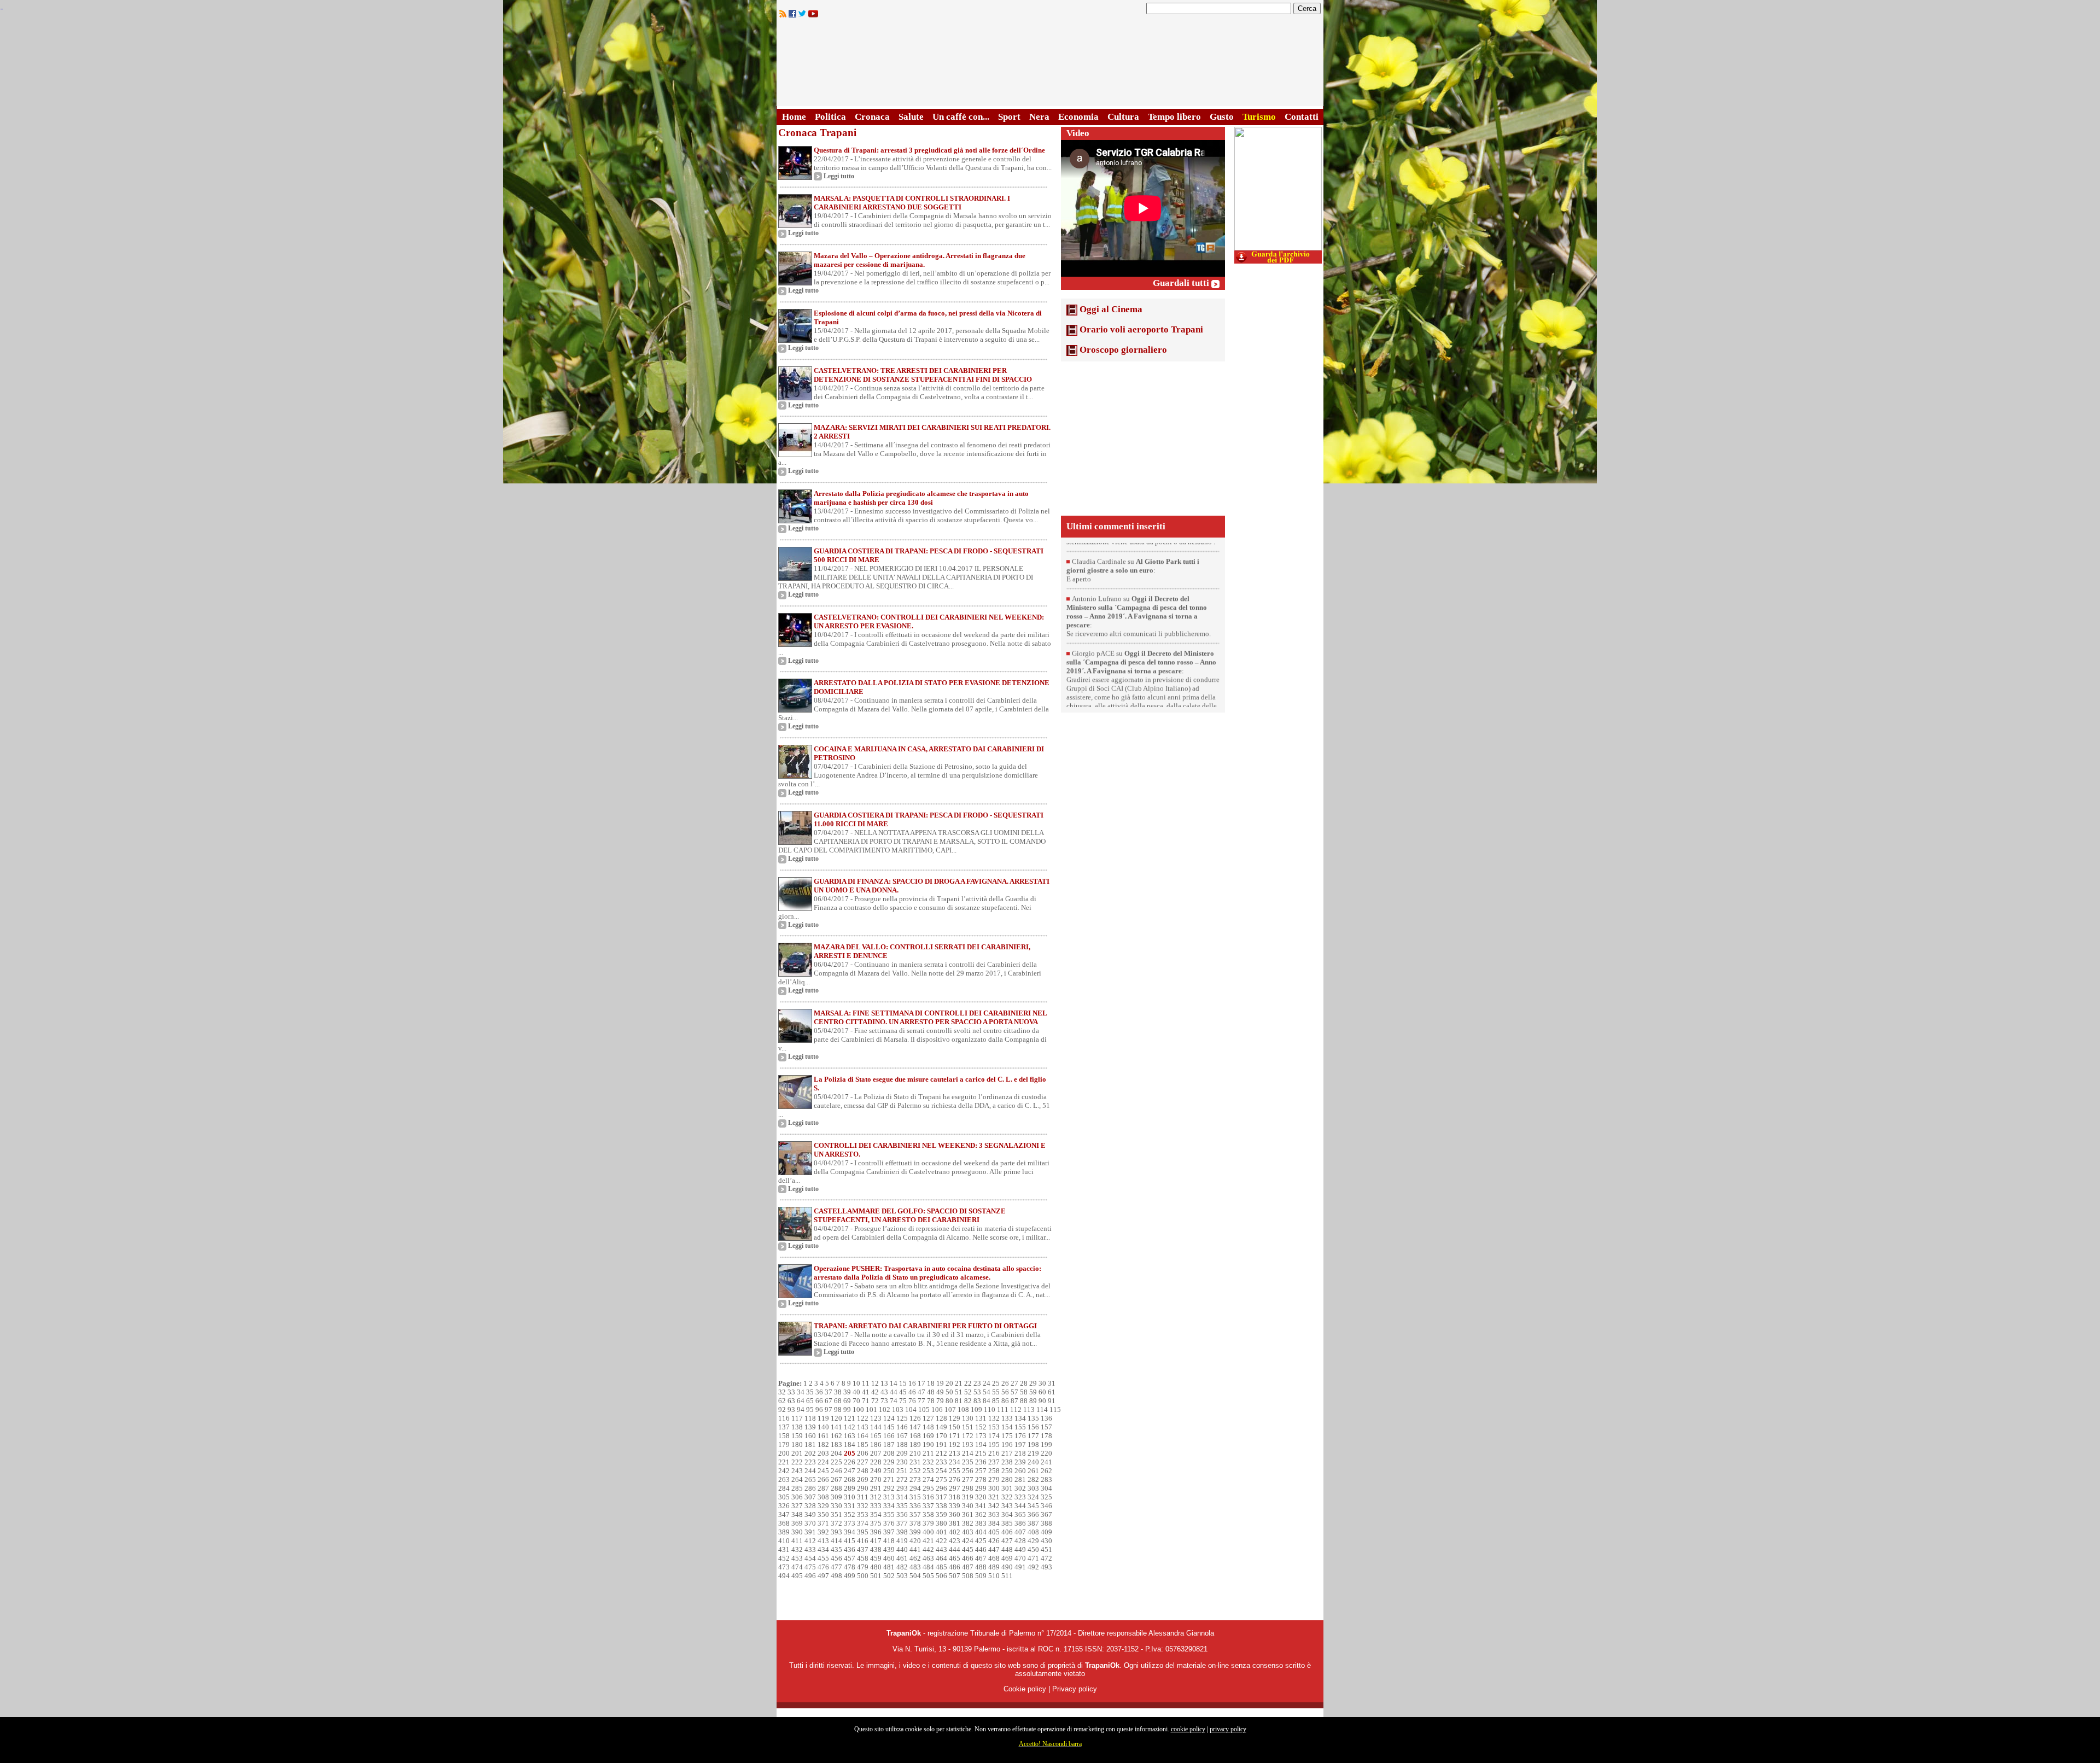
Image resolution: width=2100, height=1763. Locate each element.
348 (797, 1514)
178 (1046, 1436)
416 (863, 1541)
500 (863, 1576)
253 (928, 1471)
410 (784, 1541)
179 (784, 1444)
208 (889, 1453)
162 (836, 1436)
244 (810, 1471)
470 (1020, 1558)
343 (1007, 1506)
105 (924, 1409)
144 (876, 1427)
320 (981, 1497)
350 (823, 1514)
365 (1020, 1514)
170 (941, 1436)
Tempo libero (1174, 117)
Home (794, 117)
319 (968, 1497)
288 (836, 1488)
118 (810, 1418)
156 (1033, 1427)
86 (1005, 1401)
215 (981, 1453)
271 (889, 1479)
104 (911, 1409)
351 (836, 1514)
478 (850, 1567)
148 (928, 1427)
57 (1014, 1392)
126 (915, 1418)
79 (940, 1401)
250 (889, 1471)
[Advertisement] (1143, 439)
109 (976, 1409)
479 (863, 1567)
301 (1007, 1488)
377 (902, 1523)
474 (797, 1567)
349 (810, 1514)
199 (1046, 1444)
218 (1020, 1453)
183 (836, 1444)
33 (791, 1392)
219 (1033, 1453)
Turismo (1259, 117)
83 (977, 1401)
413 (823, 1541)
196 (1007, 1444)
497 (823, 1576)
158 (784, 1436)
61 (1052, 1392)
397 (889, 1532)
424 (968, 1541)
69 (847, 1401)
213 (955, 1453)
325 (1046, 1497)
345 (1033, 1506)
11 (866, 1383)
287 (823, 1488)
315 (915, 1497)
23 (977, 1383)
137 (784, 1427)
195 (994, 1444)
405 (994, 1532)
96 (819, 1409)
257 (981, 1471)
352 (850, 1514)
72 (875, 1401)
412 (810, 1541)
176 (1020, 1436)
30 (1042, 1383)
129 (955, 1418)
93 (791, 1409)
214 (968, 1453)
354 (876, 1514)
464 (941, 1558)
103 (898, 1409)
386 (1020, 1523)
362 (981, 1514)
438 (876, 1549)
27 (1014, 1383)
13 (884, 1383)
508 (968, 1576)
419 (902, 1541)
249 (876, 1471)
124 (889, 1418)
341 (981, 1506)
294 (915, 1488)
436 (850, 1549)
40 (856, 1392)
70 (856, 1401)
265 (810, 1479)
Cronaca (872, 117)
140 (823, 1427)
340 (968, 1506)
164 (863, 1436)
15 (903, 1383)
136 (1046, 1418)
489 (994, 1567)
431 (784, 1549)
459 (876, 1558)
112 (1016, 1409)
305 (784, 1497)
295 (928, 1488)
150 (955, 1427)
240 (1033, 1462)
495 (797, 1576)
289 (850, 1488)
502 (889, 1576)
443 (941, 1549)
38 (838, 1392)
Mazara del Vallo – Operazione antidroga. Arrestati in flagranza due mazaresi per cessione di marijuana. (920, 260)
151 (968, 1427)
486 (955, 1567)
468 (994, 1558)
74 (894, 1401)
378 (915, 1523)
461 (902, 1558)
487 (968, 1567)
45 (903, 1392)
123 (876, 1418)
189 (915, 1444)
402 (955, 1532)
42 (875, 1392)
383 (981, 1523)
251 (902, 1471)
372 (836, 1523)
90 (1042, 1401)
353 (863, 1514)
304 (1046, 1488)
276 (955, 1479)
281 (1020, 1479)
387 (1033, 1523)
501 (876, 1576)
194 (981, 1444)
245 (823, 1471)
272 (902, 1479)
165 (876, 1436)
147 (915, 1427)
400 (928, 1532)
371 (823, 1523)
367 (1046, 1514)
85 (996, 1401)
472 (1046, 1558)
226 (850, 1462)
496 (810, 1576)
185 (863, 1444)
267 (836, 1479)
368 (784, 1523)
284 (784, 1488)
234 (955, 1462)
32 (782, 1392)
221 (784, 1462)
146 (902, 1427)
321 (994, 1497)
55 (996, 1392)
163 (850, 1436)
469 (1007, 1558)
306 (797, 1497)
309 (836, 1497)
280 (1007, 1479)
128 (941, 1418)
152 (981, 1427)
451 (1046, 1549)
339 (955, 1506)
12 (875, 1383)
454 (810, 1558)
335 (902, 1506)
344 (1020, 1506)
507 (955, 1576)
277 (968, 1479)
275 (941, 1479)
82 (968, 1401)
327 (797, 1506)
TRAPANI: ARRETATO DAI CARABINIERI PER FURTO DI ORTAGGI (925, 1326)
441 (915, 1549)
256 (968, 1471)
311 (863, 1497)
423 (955, 1541)
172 (968, 1436)
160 (810, 1436)
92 (782, 1409)
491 (1020, 1567)
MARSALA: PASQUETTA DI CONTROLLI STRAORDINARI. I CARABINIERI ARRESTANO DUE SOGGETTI (912, 203)
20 (949, 1383)
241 (1046, 1462)
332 (863, 1506)
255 (955, 1471)
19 (940, 1383)
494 (784, 1576)
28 (1024, 1383)
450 (1033, 1549)
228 (876, 1462)
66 (819, 1401)
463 (928, 1558)
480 (876, 1567)
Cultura (1123, 117)
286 (810, 1488)
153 (994, 1427)
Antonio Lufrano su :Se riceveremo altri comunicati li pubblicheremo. (1139, 667)
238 (1007, 1462)
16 (912, 1383)
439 (889, 1549)
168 (915, 1436)
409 (1046, 1532)
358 (928, 1514)
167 (902, 1436)
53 (977, 1392)
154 (1007, 1427)
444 (955, 1549)
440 (902, 1549)
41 (866, 1392)
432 (797, 1549)
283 (1046, 1479)
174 (994, 1436)
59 (1033, 1392)
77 (921, 1401)
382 (968, 1523)
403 (968, 1532)
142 (850, 1427)
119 (823, 1418)
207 (876, 1453)
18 (931, 1383)
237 (994, 1462)
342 (994, 1506)
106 (937, 1409)
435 (836, 1549)
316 (928, 1497)
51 (959, 1392)
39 (847, 1392)
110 (990, 1409)
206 (863, 1453)
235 (968, 1462)
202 (810, 1453)
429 (1033, 1541)
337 (928, 1506)
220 (1046, 1453)
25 (996, 1383)
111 (1003, 1409)
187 (889, 1444)
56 (1005, 1392)
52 (968, 1392)
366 (1033, 1514)
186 (876, 1444)
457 (850, 1558)
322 (1007, 1497)
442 (928, 1549)
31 (1052, 1383)
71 (866, 1401)
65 (810, 1401)
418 (889, 1541)
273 (915, 1479)
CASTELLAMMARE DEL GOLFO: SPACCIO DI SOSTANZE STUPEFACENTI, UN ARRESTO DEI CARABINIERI (910, 1215)
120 (836, 1418)
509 (981, 1576)
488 (981, 1567)
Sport (1009, 117)
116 (784, 1418)
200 (784, 1453)
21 (959, 1383)
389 (784, 1532)
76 (912, 1401)
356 (902, 1514)
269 (863, 1479)
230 (902, 1462)
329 (823, 1506)
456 (836, 1558)
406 (1007, 1532)
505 (928, 1576)
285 (797, 1488)
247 (850, 1471)
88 (1024, 1401)
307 (810, 1497)
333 (876, 1506)
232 (928, 1462)
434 (823, 1549)
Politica (830, 117)
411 (797, 1541)
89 (1033, 1401)
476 (823, 1567)
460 (889, 1558)
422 (941, 1541)
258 (994, 1471)
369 (797, 1523)
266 (823, 1479)
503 (902, 1576)
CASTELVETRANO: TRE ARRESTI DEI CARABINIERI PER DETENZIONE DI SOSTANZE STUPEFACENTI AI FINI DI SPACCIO (923, 375)
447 (994, 1549)
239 (1020, 1462)
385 (1007, 1523)
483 (915, 1567)
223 (810, 1462)
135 (1033, 1418)
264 (797, 1479)
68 (838, 1401)
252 (915, 1471)
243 (797, 1471)
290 (863, 1488)
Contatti (1302, 117)
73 (884, 1401)
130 (968, 1418)
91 (1052, 1401)
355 (889, 1514)
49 (940, 1392)
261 (1033, 1471)
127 (928, 1418)
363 (994, 1514)
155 (1020, 1427)
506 (941, 1576)
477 (836, 1567)
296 (941, 1488)
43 (884, 1392)
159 (797, 1436)
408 (1033, 1532)
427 (1007, 1541)
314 (902, 1497)
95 (810, 1409)
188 (902, 1444)
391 (810, 1532)
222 (797, 1462)
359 (941, 1514)
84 (987, 1401)
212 (941, 1453)
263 (784, 1479)
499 (850, 1576)
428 (1020, 1541)
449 (1020, 1549)
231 (915, 1462)
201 (797, 1453)
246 (836, 1471)
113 (1029, 1409)
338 (941, 1506)
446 (981, 1549)
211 (928, 1453)
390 (797, 1532)
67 (829, 1401)
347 (784, 1514)
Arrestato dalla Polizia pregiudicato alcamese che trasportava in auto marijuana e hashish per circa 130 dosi (921, 498)
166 (889, 1436)
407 (1020, 1532)
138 (797, 1427)
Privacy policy (1075, 1689)
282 (1033, 1479)
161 (823, 1436)
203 (823, 1453)
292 (889, 1488)
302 (1020, 1488)
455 (823, 1558)
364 (1007, 1514)
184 (850, 1444)
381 (955, 1523)
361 (968, 1514)
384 (994, 1523)
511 (1007, 1576)
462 (915, 1558)
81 (959, 1401)
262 (1046, 1471)
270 (876, 1479)
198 (1033, 1444)
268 (850, 1479)
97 (829, 1409)
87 (1014, 1401)
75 (903, 1401)
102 (885, 1409)
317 (941, 1497)
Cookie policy (1025, 1689)
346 (1046, 1506)
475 (810, 1567)
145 (889, 1427)
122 (863, 1418)
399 (915, 1532)
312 (876, 1497)
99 (847, 1409)
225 (836, 1462)
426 (994, 1541)
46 (912, 1392)
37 (829, 1392)
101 (871, 1409)
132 (994, 1418)
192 (955, 1444)
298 (968, 1488)
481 (889, 1567)
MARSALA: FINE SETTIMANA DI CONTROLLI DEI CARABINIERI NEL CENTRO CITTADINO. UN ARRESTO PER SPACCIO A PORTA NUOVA (930, 1017)
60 (1042, 1392)
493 (1046, 1567)
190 (928, 1444)
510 (994, 1576)
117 (797, 1418)
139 (810, 1427)
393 (836, 1532)
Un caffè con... (961, 117)
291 (876, 1488)
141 (836, 1427)
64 (801, 1401)
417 (876, 1541)
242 (784, 1471)
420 (915, 1541)
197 (1020, 1444)
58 (1024, 1392)
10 (856, 1383)
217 (1007, 1453)
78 (931, 1401)
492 (1033, 1567)
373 (850, 1523)
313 (889, 1497)
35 (810, 1392)
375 (876, 1523)
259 (1007, 1471)
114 (1042, 1409)
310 (850, 1497)
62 (782, 1401)
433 (810, 1549)
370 (810, 1523)
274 (928, 1479)
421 (928, 1541)
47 (921, 1392)
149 (941, 1427)
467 (981, 1558)
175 (1007, 1436)
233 (941, 1462)
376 (889, 1523)
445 (968, 1549)
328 (810, 1506)
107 (950, 1409)
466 (968, 1558)
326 (784, 1506)
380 (941, 1523)
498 (836, 1576)
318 (955, 1497)
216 (994, 1453)
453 (797, 1558)
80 (949, 1401)
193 (968, 1444)
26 (1005, 1383)
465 (955, 1558)
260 (1020, 1471)
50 (949, 1392)
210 (915, 1453)
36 (819, 1392)
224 (823, 1462)
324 (1033, 1497)
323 (1020, 1497)
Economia (1078, 117)
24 (987, 1383)
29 (1033, 1383)
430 (1046, 1541)
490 (1007, 1567)
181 (810, 1444)
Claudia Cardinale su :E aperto (1133, 621)
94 (801, 1409)
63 (791, 1401)
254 (941, 1471)
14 (894, 1383)
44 (894, 1392)
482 (902, 1567)
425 (981, 1541)
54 (987, 1392)
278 (981, 1479)
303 (1033, 1488)
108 (963, 1409)
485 (941, 1567)
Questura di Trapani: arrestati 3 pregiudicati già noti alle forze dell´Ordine (929, 150)
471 (1033, 1558)
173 (981, 1436)
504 (915, 1576)
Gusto (1222, 117)
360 (955, 1514)
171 (955, 1436)
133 (1007, 1418)
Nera (1039, 117)
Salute (911, 117)
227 (863, 1462)
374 (863, 1523)
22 (968, 1383)
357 (915, 1514)
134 (1020, 1418)
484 (928, 1567)
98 (838, 1409)
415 (850, 1541)
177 (1033, 1436)
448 (1007, 1549)
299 (981, 1488)
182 (823, 1444)
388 (1046, 1523)
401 (941, 1532)
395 (863, 1532)
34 (801, 1392)
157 (1046, 1427)
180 (797, 1444)
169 (928, 1436)
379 (928, 1523)
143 (863, 1427)
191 (941, 1444)
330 (836, 1506)
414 (836, 1541)
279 (994, 1479)
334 (889, 1506)
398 (902, 1532)
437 (863, 1549)
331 (850, 1506)
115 (1055, 1409)
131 (981, 1418)
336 (915, 1506)
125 (902, 1418)
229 (889, 1462)
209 (902, 1453)
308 (823, 1497)
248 (863, 1471)
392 (823, 1532)
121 (850, 1418)
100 (858, 1409)
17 (921, 1383)
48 (931, 1392)
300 (994, 1488)
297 (955, 1488)
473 (784, 1567)
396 (876, 1532)
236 (981, 1462)
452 (784, 1558)
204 (836, 1453)
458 (863, 1558)
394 (850, 1532)
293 (902, 1488)
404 (981, 1532)
